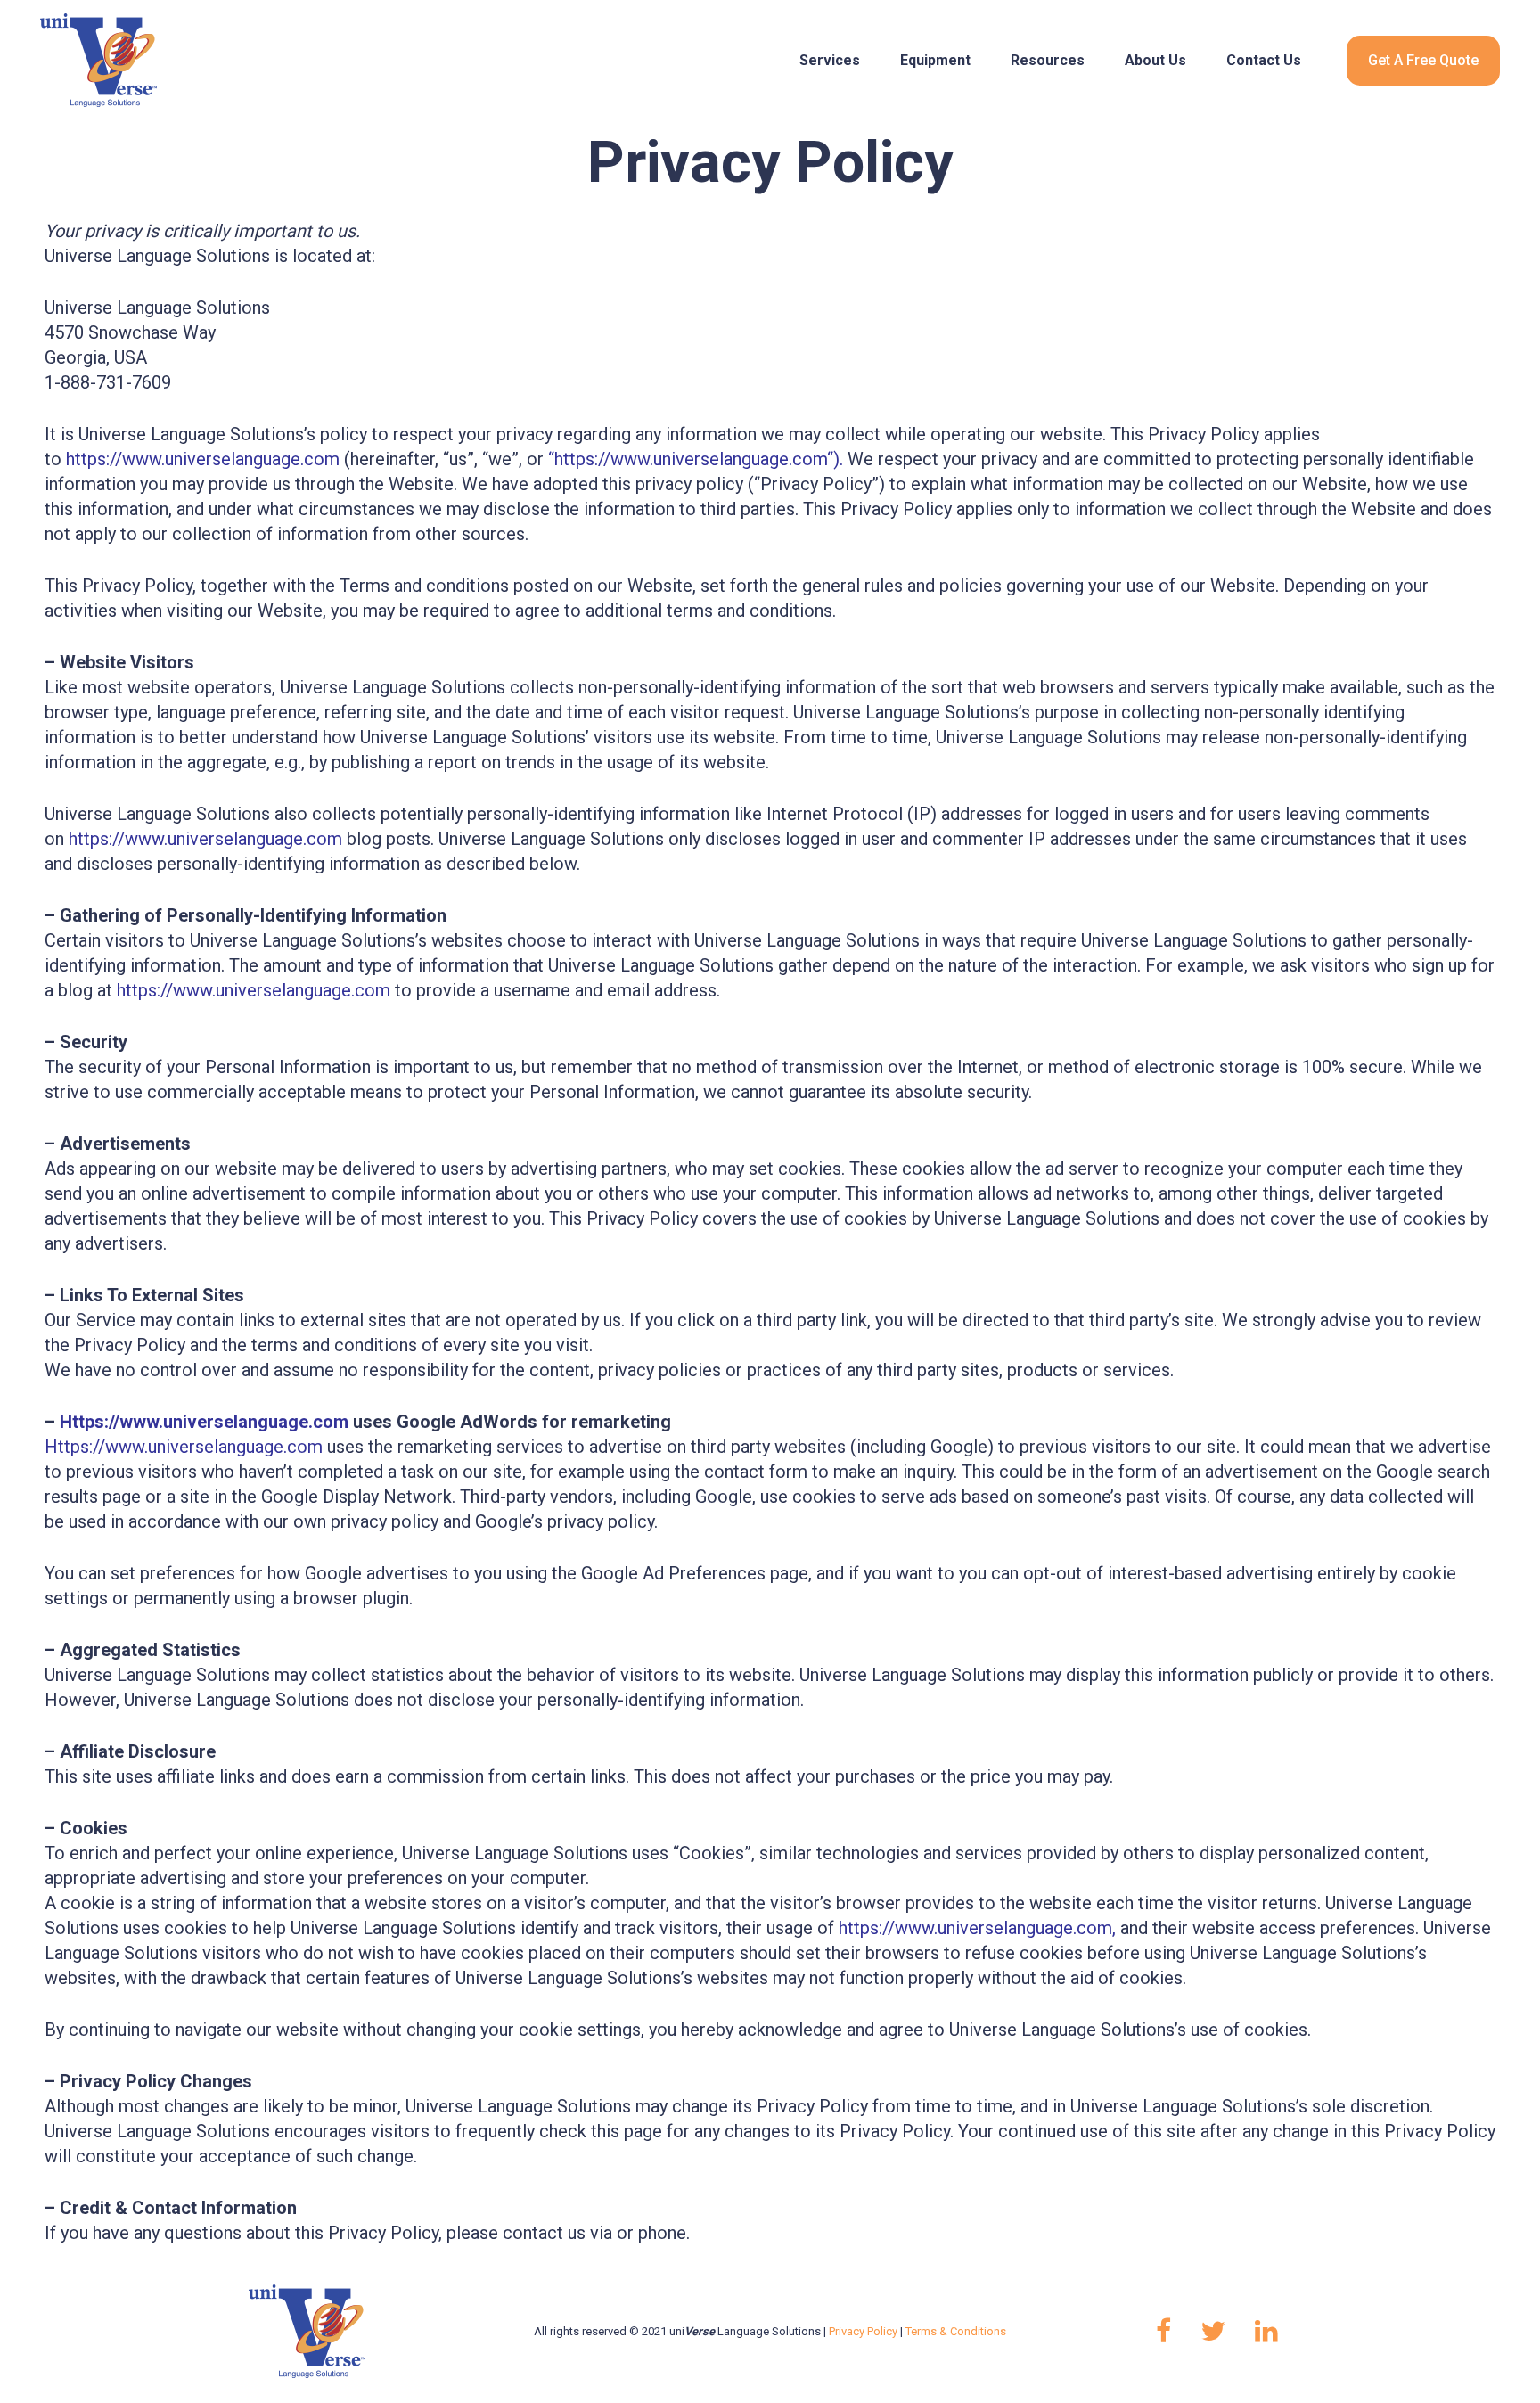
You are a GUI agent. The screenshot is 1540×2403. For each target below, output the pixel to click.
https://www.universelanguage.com (203, 459)
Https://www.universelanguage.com (204, 1422)
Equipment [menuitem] (935, 60)
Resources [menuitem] (1048, 60)
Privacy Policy (863, 2331)
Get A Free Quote (1423, 60)
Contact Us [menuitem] (1264, 60)
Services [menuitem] (830, 60)
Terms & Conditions (956, 2331)
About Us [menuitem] (1155, 60)
